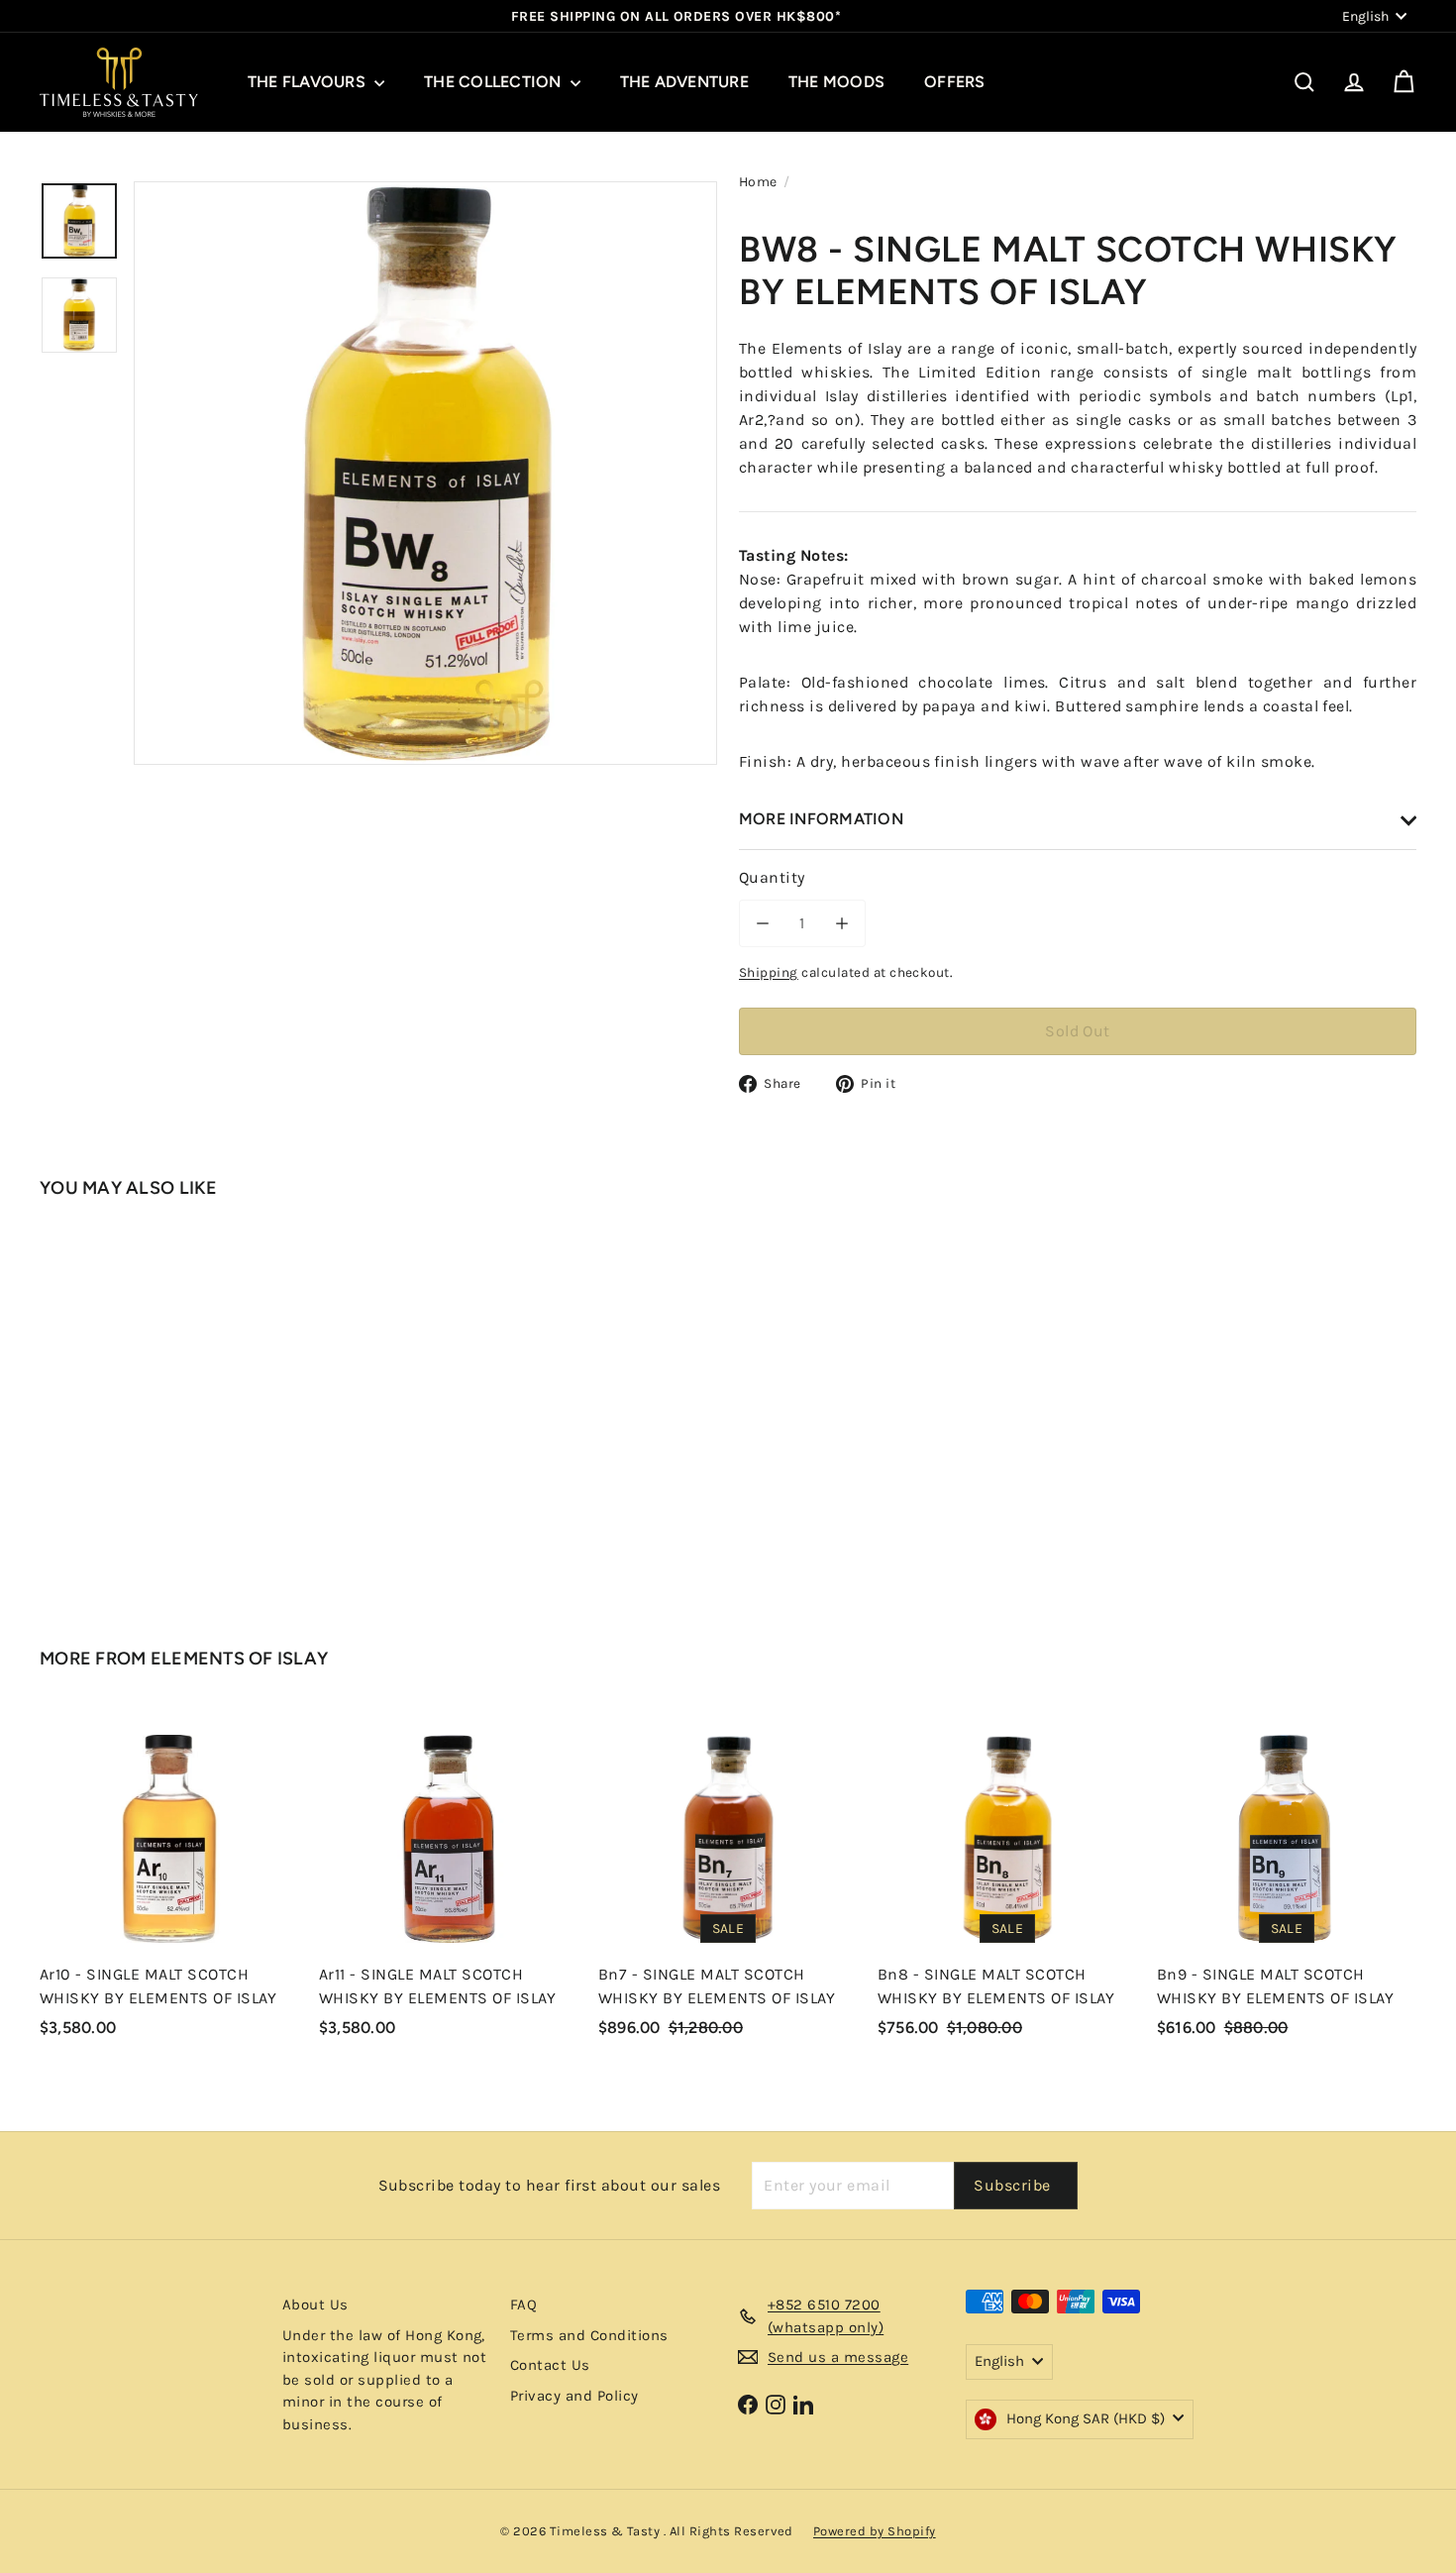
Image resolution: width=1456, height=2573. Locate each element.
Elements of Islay (240, 1659)
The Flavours (309, 82)
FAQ (523, 2305)
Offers (954, 82)
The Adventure (684, 82)
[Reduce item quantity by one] (763, 923)
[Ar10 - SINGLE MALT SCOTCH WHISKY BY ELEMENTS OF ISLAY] (169, 1883)
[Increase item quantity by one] (842, 923)
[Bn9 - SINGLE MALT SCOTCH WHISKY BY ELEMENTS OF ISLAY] (1287, 1883)
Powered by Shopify (875, 2531)
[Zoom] (425, 473)
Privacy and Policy (574, 2396)
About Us (315, 2305)
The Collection (495, 82)
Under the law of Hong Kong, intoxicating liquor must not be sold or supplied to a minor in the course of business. (384, 2380)
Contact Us (550, 2365)
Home (758, 182)
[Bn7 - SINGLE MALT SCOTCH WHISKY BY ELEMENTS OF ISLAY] (728, 1883)
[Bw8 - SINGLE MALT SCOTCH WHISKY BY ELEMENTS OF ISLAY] (146, 1404)
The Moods (836, 82)
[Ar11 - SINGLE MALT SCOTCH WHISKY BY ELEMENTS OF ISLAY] (449, 1883)
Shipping (769, 972)
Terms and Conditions (589, 2335)
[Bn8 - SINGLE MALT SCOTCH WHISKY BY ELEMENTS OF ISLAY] (1007, 1883)
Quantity (772, 877)
